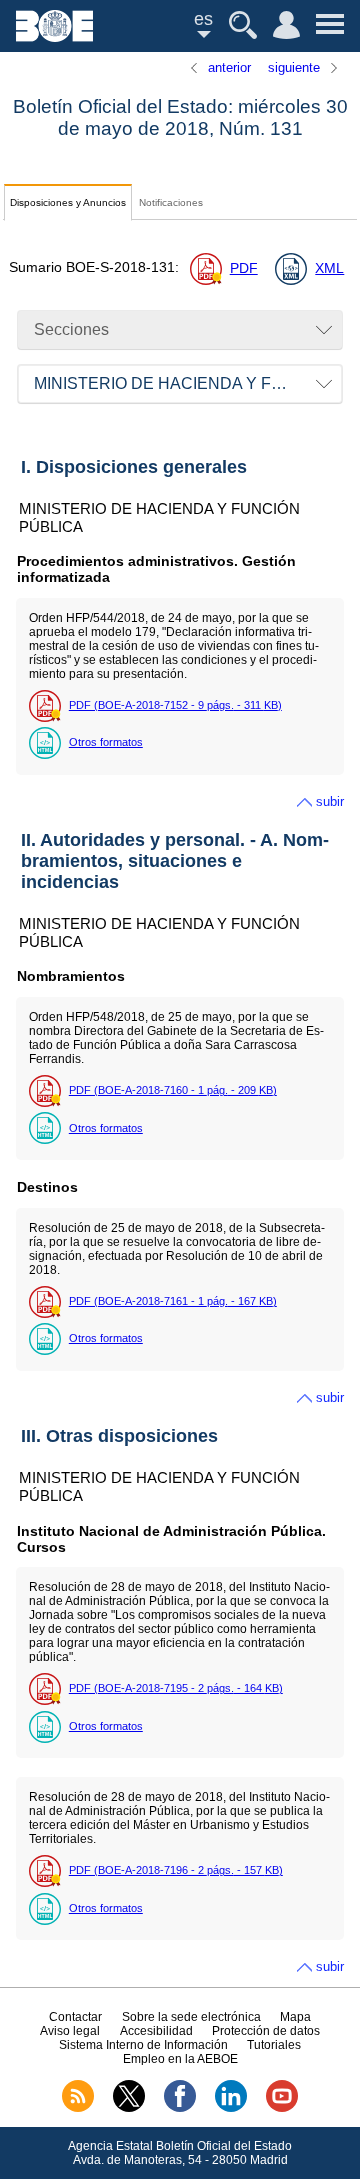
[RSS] (78, 2108)
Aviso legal (70, 2031)
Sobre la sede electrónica (191, 2017)
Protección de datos (266, 2031)
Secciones (71, 329)
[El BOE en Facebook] (180, 2108)
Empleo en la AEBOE (180, 2059)
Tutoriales (274, 2045)
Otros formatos (106, 742)
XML (329, 268)
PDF (244, 268)
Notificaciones (171, 202)
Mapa (295, 2017)
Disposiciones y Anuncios (68, 202)
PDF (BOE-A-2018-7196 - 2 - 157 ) (176, 1870)
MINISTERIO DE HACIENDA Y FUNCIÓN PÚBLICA (188, 383)
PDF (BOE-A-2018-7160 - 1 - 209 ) (173, 1090)
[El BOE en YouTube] (282, 2108)
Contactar (75, 2017)
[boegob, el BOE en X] (129, 2108)
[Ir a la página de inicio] (54, 36)
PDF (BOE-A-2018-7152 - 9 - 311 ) (175, 705)
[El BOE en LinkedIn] (231, 2108)
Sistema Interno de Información (143, 2045)
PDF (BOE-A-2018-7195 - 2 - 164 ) (176, 1688)
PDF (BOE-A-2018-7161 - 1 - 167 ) (173, 1301)
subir (330, 801)
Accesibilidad (156, 2031)
